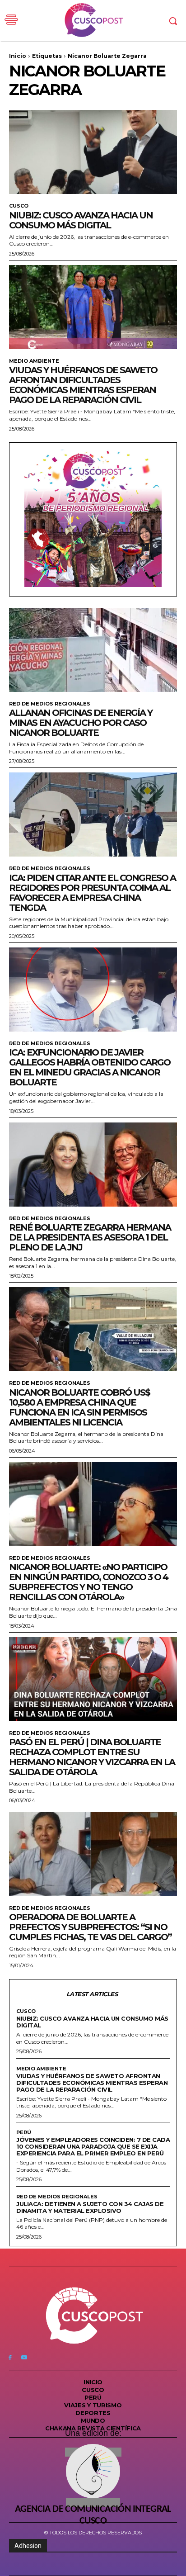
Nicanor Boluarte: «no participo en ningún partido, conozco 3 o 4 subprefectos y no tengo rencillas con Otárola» (88, 1582)
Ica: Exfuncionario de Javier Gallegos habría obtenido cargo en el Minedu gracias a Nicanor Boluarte (90, 1067)
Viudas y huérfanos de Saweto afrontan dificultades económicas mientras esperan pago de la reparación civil (83, 385)
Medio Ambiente (34, 361)
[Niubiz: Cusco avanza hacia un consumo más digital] (93, 152)
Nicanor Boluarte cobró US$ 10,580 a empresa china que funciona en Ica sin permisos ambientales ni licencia (79, 1407)
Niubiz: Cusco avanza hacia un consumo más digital (81, 220)
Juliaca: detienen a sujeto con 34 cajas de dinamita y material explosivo (90, 2207)
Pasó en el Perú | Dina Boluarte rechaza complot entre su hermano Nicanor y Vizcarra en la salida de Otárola (92, 1757)
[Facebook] (10, 2357)
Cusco (19, 206)
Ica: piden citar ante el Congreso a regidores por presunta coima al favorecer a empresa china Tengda (92, 893)
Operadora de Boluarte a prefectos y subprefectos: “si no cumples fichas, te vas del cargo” (90, 1927)
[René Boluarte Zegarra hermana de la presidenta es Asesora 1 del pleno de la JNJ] (93, 1165)
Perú (24, 2133)
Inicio (18, 56)
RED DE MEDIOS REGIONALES (50, 704)
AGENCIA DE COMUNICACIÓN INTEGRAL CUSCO (93, 2515)
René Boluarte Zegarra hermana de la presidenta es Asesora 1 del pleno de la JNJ (90, 1237)
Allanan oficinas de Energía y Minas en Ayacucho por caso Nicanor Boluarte (81, 723)
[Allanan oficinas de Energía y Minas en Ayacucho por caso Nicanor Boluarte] (93, 650)
